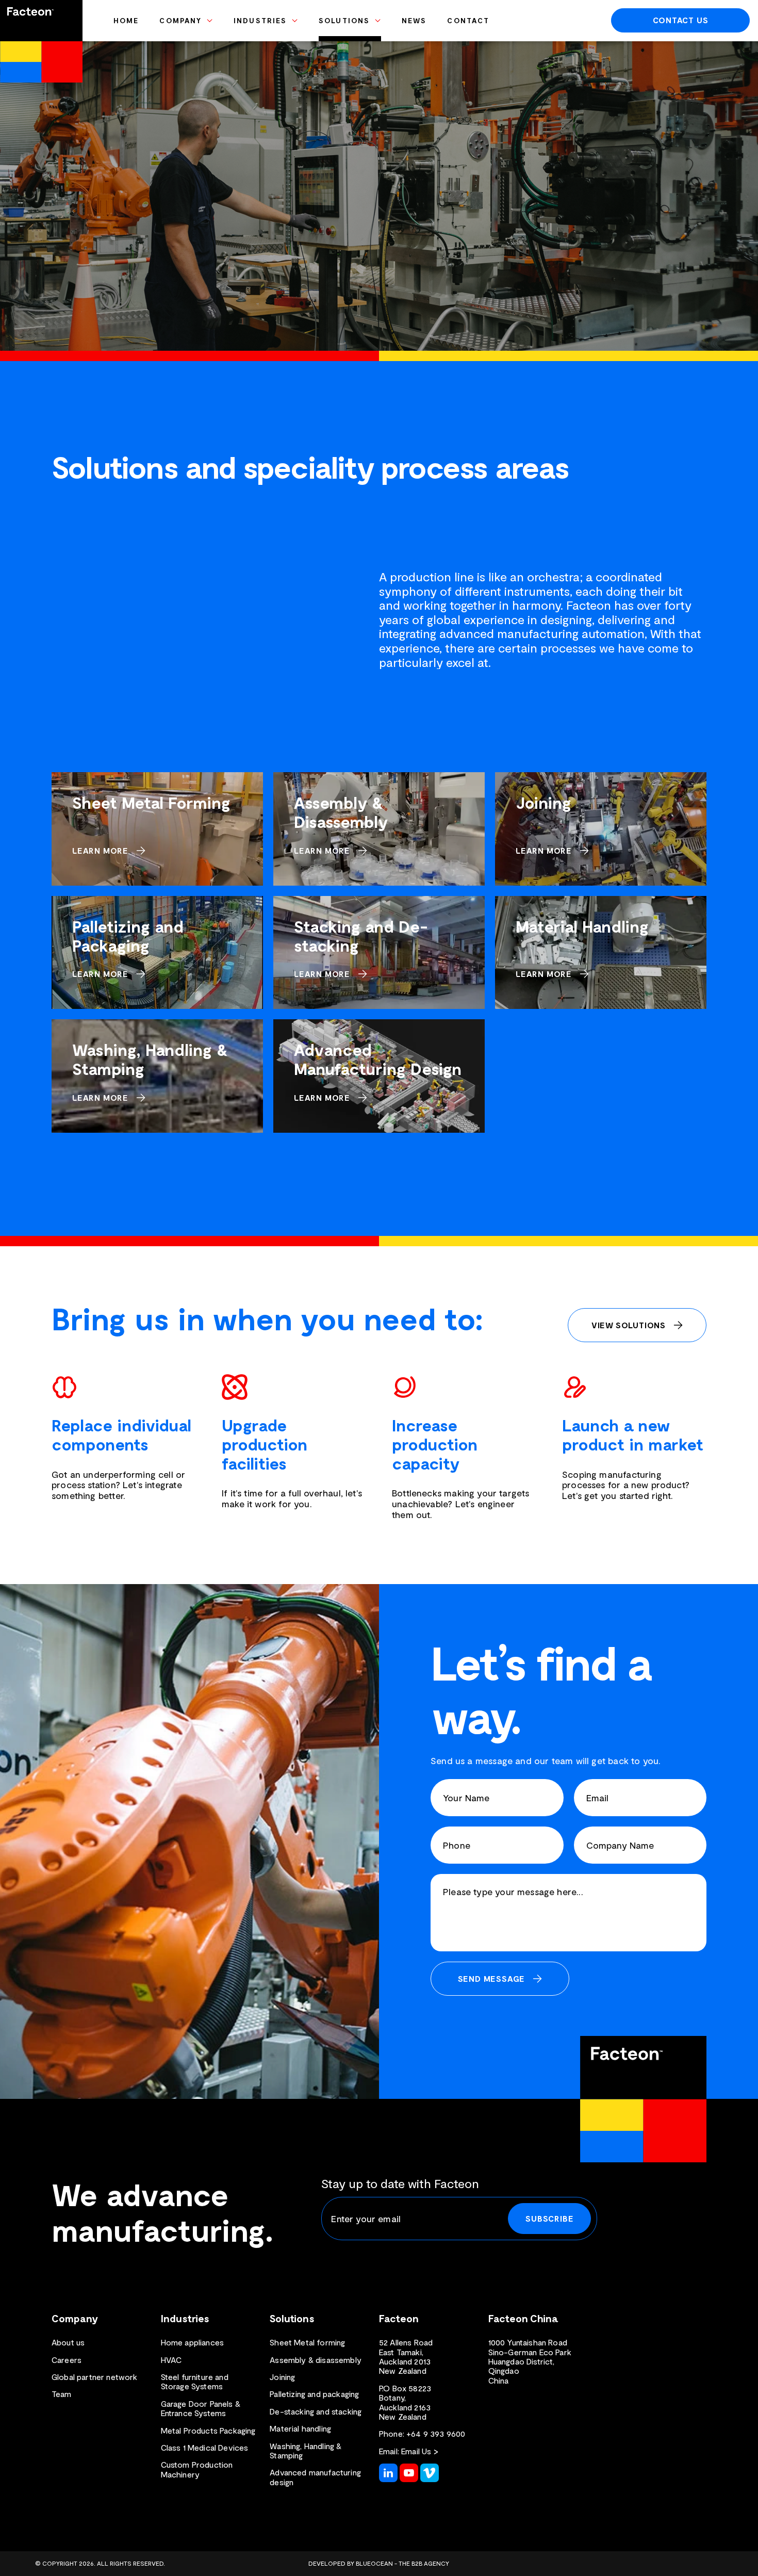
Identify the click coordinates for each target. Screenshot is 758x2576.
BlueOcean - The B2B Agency (402, 2563)
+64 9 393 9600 (436, 2433)
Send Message (492, 1978)
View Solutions (629, 1325)
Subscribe (549, 2218)
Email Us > (420, 2451)
